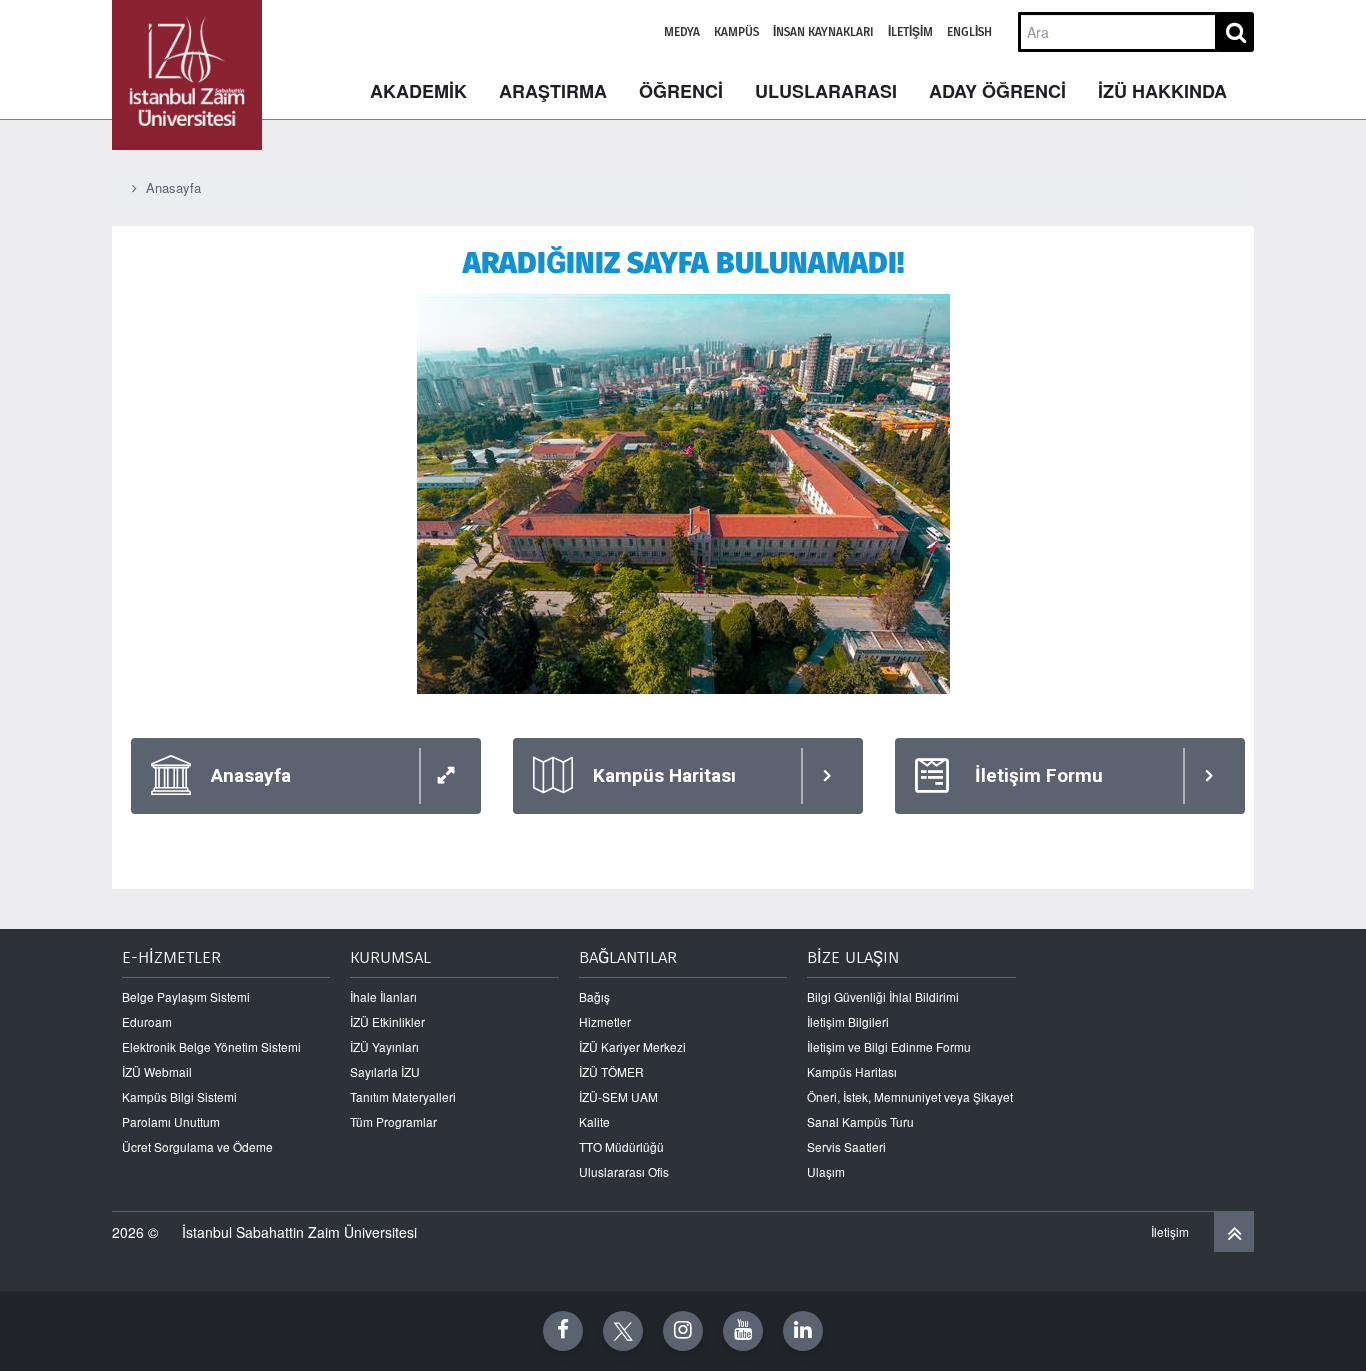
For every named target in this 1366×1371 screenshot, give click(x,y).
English (969, 32)
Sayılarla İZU (385, 1071)
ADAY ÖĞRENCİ (997, 91)
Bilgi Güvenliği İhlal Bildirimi (883, 996)
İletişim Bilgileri (848, 1021)
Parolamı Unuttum (171, 1121)
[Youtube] (743, 1331)
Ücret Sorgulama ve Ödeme (197, 1146)
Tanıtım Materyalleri (403, 1096)
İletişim (910, 32)
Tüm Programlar (393, 1121)
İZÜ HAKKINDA (1162, 91)
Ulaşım (826, 1171)
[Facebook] (563, 1331)
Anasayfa (173, 187)
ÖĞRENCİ (681, 91)
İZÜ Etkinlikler (387, 1021)
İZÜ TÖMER (611, 1071)
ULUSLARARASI (826, 91)
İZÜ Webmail (157, 1071)
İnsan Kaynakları (823, 32)
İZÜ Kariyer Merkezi (632, 1046)
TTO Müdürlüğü (621, 1146)
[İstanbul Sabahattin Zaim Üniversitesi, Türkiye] (187, 75)
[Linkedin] (803, 1331)
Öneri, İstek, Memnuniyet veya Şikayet (910, 1096)
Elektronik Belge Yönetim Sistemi (211, 1046)
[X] (623, 1331)
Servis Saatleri (846, 1146)
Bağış (594, 996)
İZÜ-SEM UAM (618, 1096)
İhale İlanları (383, 996)
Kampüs (736, 32)
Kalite (594, 1121)
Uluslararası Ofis (624, 1171)
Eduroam (147, 1021)
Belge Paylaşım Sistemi (186, 996)
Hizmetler (605, 1021)
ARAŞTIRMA (553, 91)
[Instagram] (683, 1331)
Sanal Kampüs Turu (860, 1121)
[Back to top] (1234, 1232)
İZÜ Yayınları (384, 1046)
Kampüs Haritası (852, 1071)
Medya (682, 32)
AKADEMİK (418, 91)
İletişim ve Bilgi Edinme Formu (889, 1046)
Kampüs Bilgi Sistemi (179, 1096)
